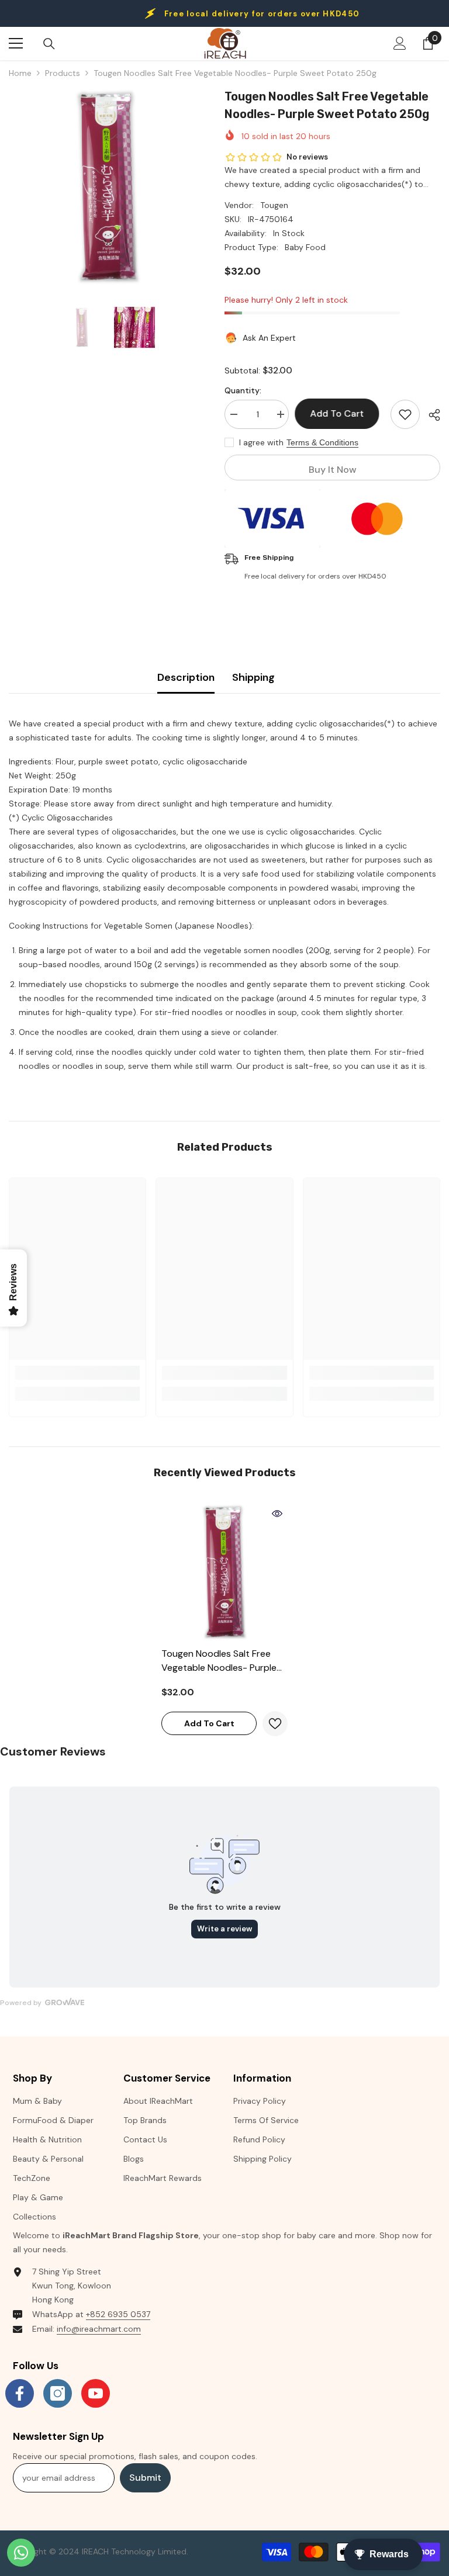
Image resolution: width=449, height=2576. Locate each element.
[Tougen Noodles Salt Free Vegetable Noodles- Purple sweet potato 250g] (224, 1572)
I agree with (261, 442)
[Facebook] (20, 2393)
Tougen (274, 205)
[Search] (49, 44)
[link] (77, 1373)
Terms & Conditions (322, 442)
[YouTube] (96, 2393)
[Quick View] (277, 1514)
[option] (108, 187)
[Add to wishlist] (405, 414)
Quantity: (243, 390)
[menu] (16, 43)
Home (20, 73)
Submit (145, 2478)
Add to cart (340, 413)
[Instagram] (58, 2393)
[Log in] (400, 43)
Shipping (253, 677)
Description (186, 677)
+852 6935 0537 (118, 2314)
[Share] (430, 415)
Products (63, 73)
